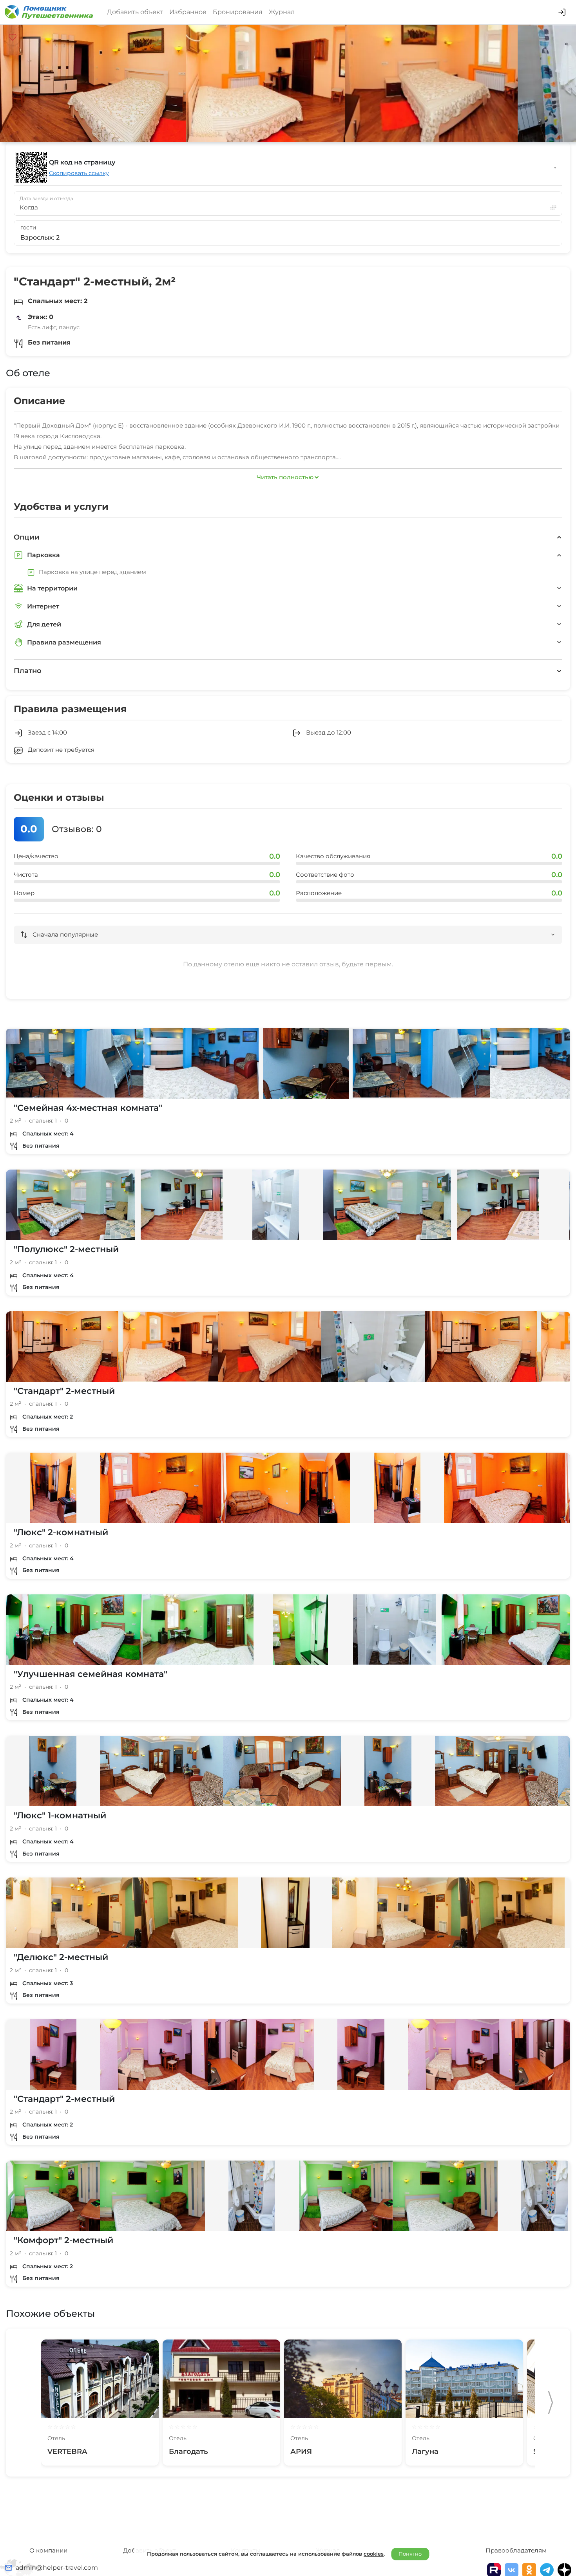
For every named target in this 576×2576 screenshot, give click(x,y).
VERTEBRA (67, 2451)
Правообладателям (516, 2550)
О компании (48, 2550)
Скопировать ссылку (79, 173)
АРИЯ (301, 2451)
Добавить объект (135, 12)
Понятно (410, 2554)
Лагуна (425, 2451)
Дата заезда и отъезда (46, 199)
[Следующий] (551, 2403)
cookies (374, 2554)
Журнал (282, 12)
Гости (28, 228)
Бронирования (238, 12)
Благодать (188, 2451)
